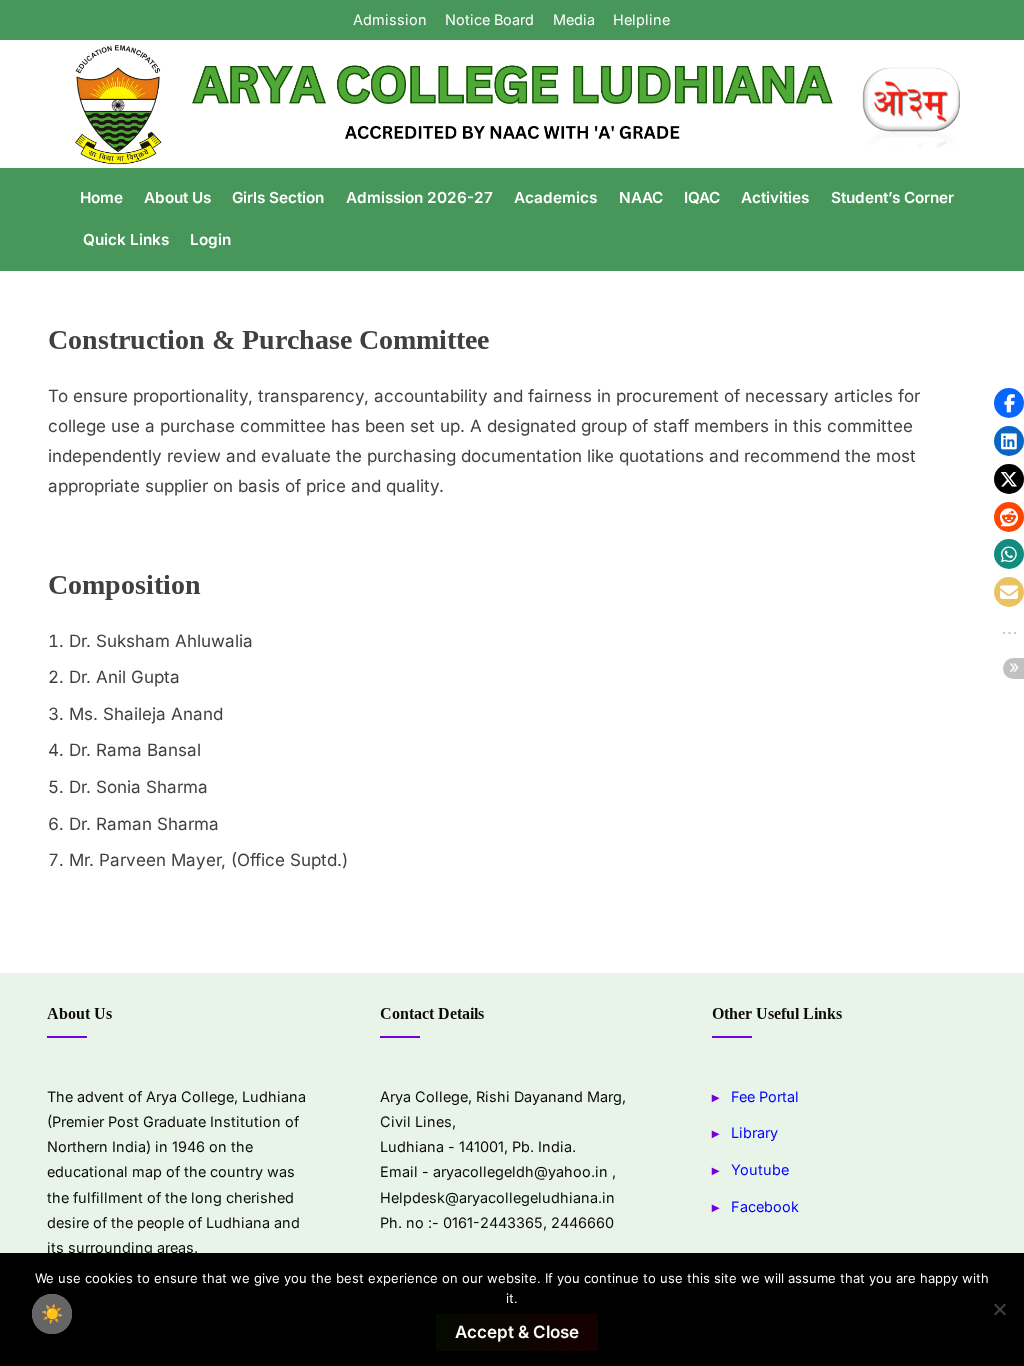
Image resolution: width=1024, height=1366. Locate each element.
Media (574, 19)
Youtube (760, 1169)
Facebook (765, 1206)
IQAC (702, 197)
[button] (1009, 403)
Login (210, 239)
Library (754, 1132)
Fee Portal (765, 1096)
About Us (177, 197)
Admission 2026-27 (419, 197)
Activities (775, 197)
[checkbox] (52, 1314)
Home (101, 197)
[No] (999, 1309)
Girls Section (278, 197)
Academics (555, 197)
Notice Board (489, 19)
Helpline (641, 19)
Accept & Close (517, 1332)
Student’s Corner (892, 197)
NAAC (641, 197)
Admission (390, 19)
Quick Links (126, 239)
